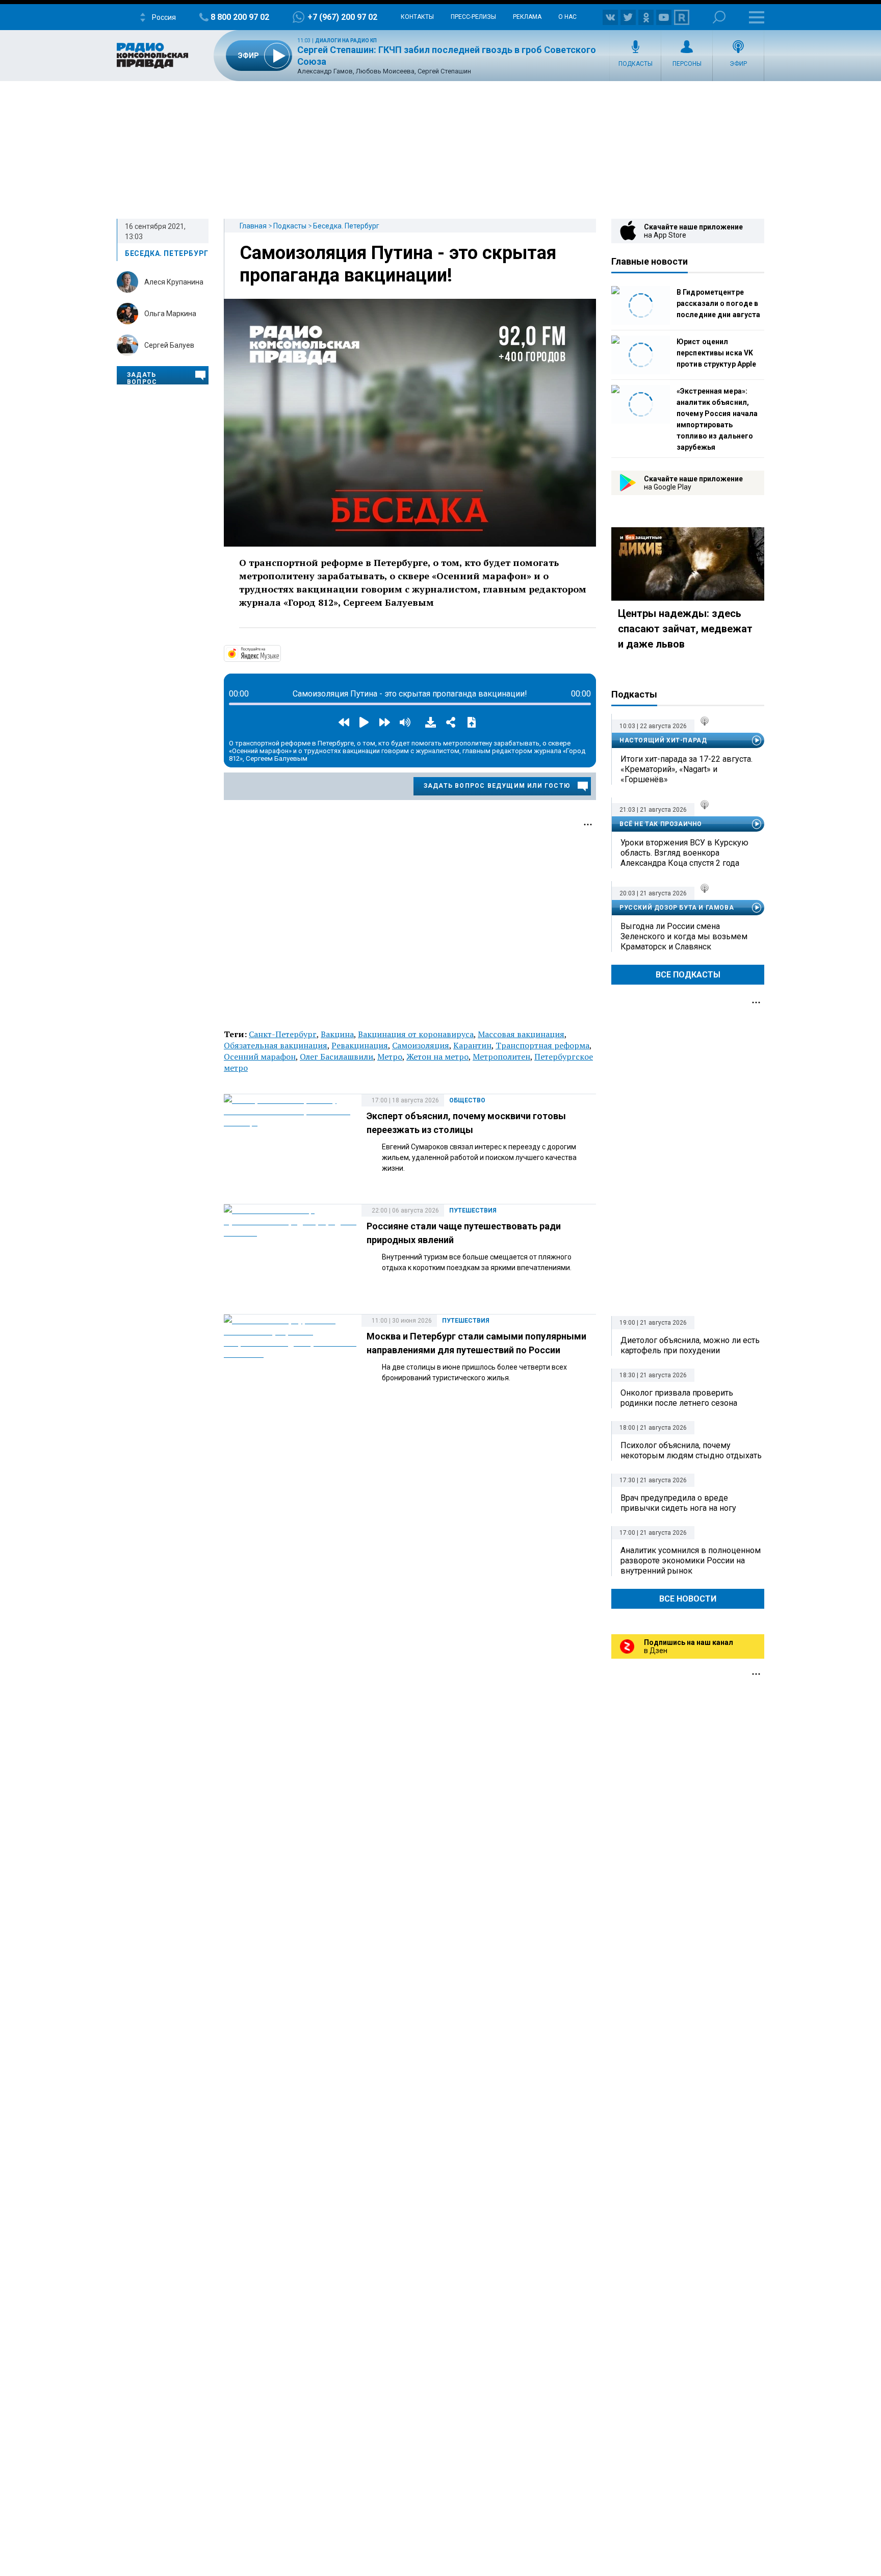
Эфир (738, 64)
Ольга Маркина (170, 314)
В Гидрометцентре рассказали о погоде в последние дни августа (718, 303)
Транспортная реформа (542, 1045)
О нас (567, 17)
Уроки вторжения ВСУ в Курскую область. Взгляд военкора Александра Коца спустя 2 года (684, 853)
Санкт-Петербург (283, 1034)
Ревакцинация (360, 1045)
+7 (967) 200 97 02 (342, 17)
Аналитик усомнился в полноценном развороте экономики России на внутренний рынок (691, 1561)
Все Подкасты (688, 975)
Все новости (688, 1599)
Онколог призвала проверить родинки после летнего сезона (679, 1398)
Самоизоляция (421, 1045)
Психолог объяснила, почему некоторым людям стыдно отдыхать (691, 1450)
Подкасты (636, 64)
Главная (253, 226)
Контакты (417, 17)
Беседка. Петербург (346, 226)
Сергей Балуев (169, 345)
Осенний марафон (260, 1057)
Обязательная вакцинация (276, 1045)
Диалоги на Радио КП (346, 41)
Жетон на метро (437, 1057)
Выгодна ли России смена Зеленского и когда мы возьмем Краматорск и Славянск (684, 936)
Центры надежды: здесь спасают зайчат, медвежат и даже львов (685, 629)
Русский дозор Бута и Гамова (677, 908)
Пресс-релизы (473, 17)
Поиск (719, 17)
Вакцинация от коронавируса (416, 1034)
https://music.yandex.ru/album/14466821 (280, 653)
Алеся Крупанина (174, 282)
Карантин (472, 1045)
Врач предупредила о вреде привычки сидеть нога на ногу (678, 1503)
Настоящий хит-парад (663, 740)
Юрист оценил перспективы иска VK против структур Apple (716, 353)
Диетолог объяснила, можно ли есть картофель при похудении (690, 1345)
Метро (390, 1057)
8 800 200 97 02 (240, 17)
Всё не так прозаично (661, 824)
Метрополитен (501, 1057)
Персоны (687, 64)
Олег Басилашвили (336, 1057)
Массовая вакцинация (521, 1034)
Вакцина (337, 1034)
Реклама (527, 17)
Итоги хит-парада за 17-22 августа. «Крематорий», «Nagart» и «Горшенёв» (686, 769)
